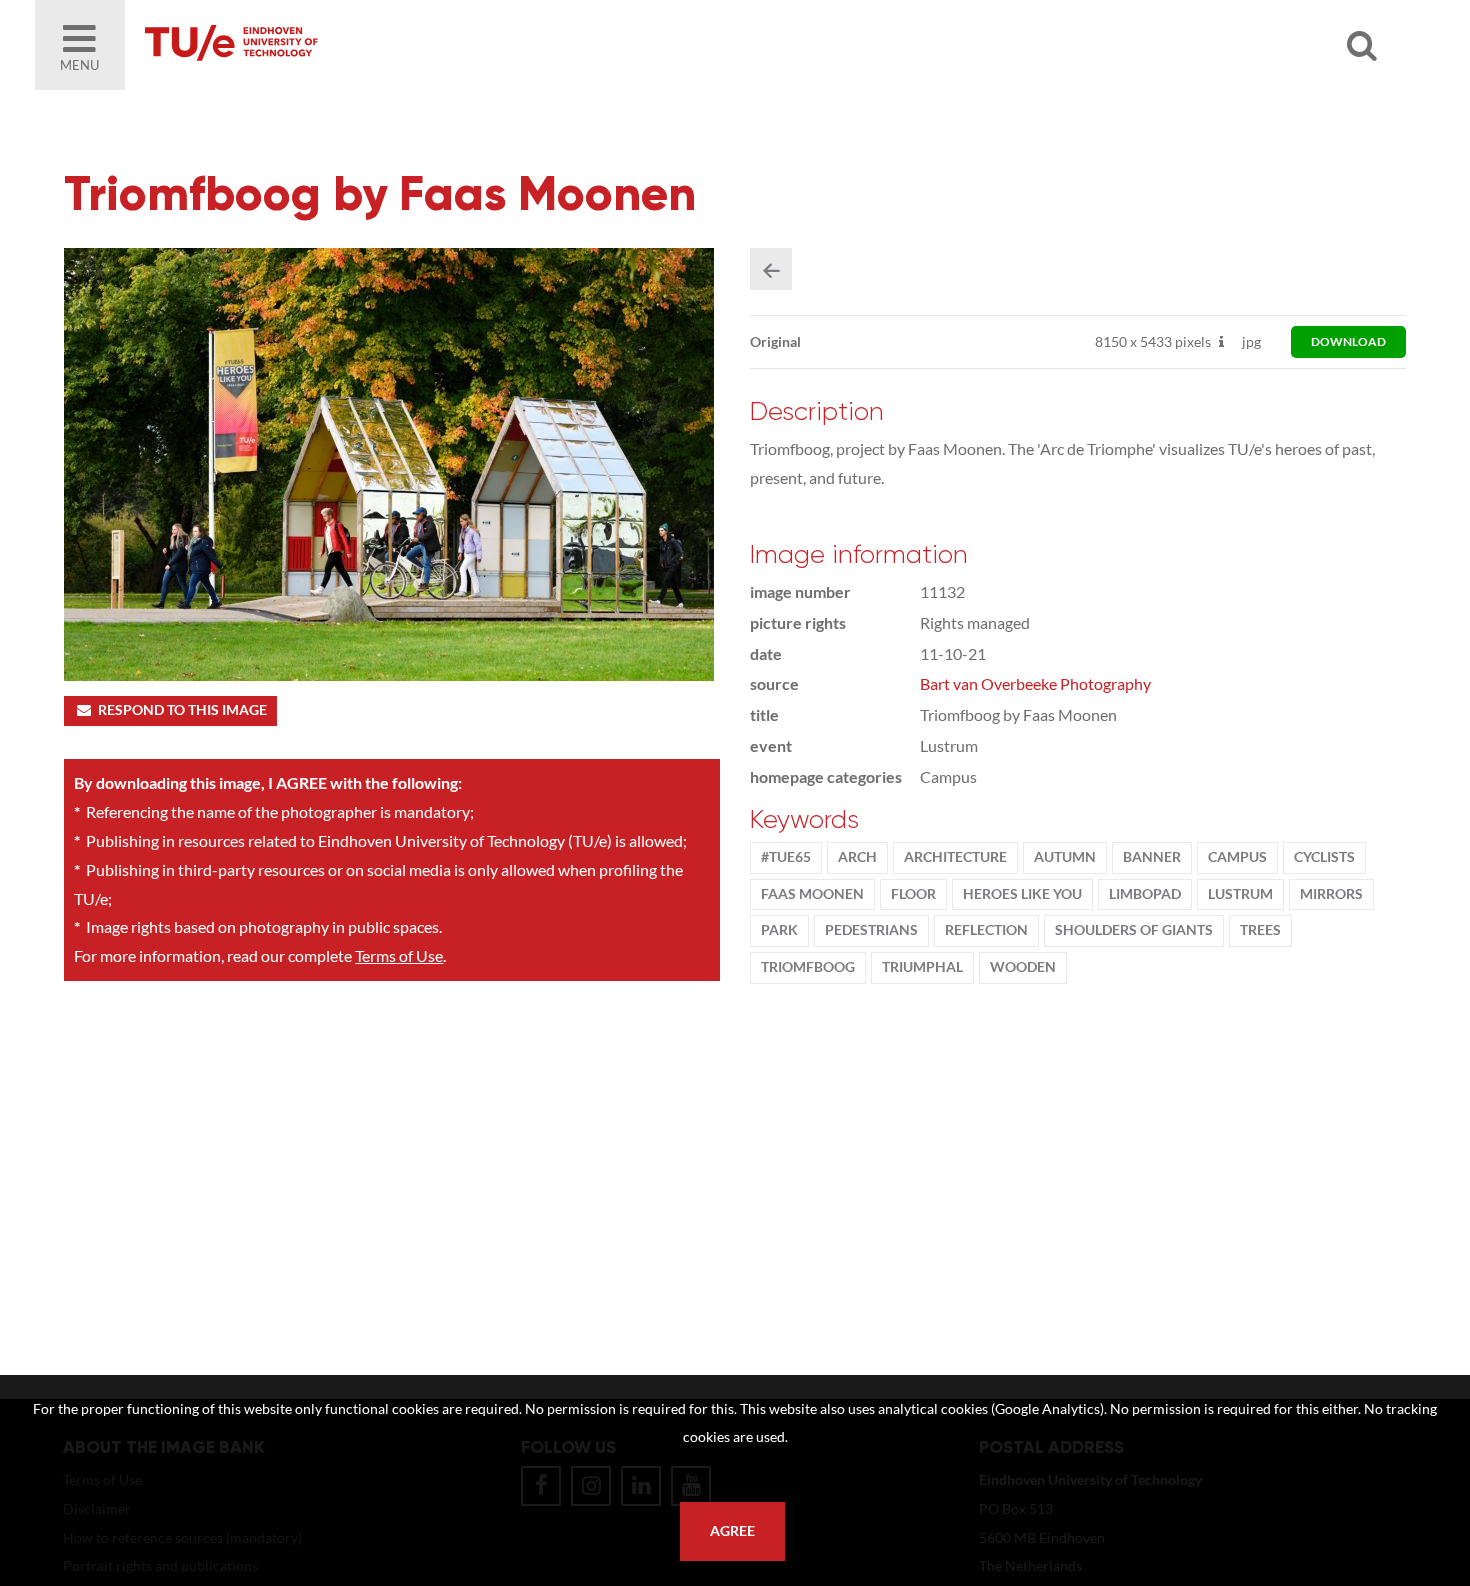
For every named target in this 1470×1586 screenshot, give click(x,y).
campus (1237, 857)
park (779, 930)
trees (1260, 930)
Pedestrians (871, 930)
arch (857, 857)
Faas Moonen (812, 894)
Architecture (955, 857)
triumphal (922, 967)
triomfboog (808, 967)
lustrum (1240, 894)
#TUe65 (786, 857)
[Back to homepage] (375, 45)
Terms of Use (399, 955)
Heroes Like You (1022, 894)
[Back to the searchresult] (771, 269)
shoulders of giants (1134, 930)
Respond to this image (182, 710)
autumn (1065, 857)
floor (913, 894)
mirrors (1331, 894)
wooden (1023, 967)
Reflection (986, 930)
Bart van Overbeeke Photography (1035, 683)
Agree (732, 1531)
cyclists (1324, 857)
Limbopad (1145, 894)
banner (1152, 857)
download (1348, 341)
